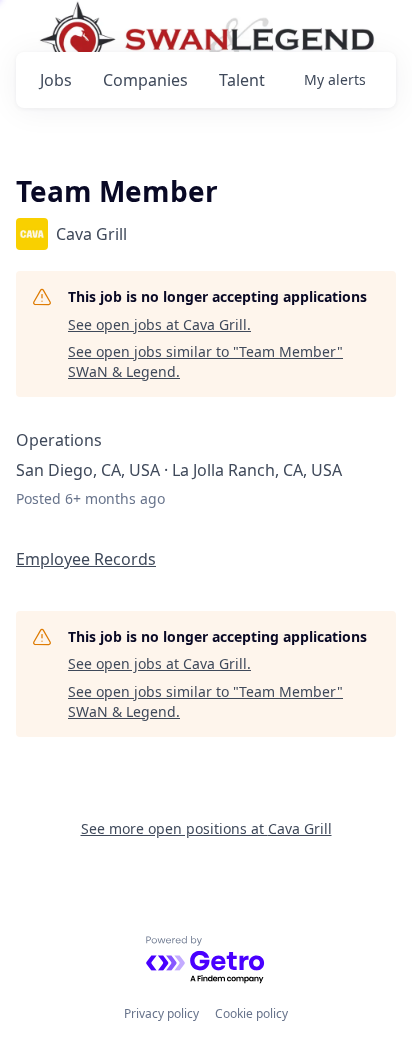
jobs (56, 80)
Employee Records (86, 559)
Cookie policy (251, 1013)
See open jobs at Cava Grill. (159, 324)
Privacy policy (161, 1013)
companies (145, 80)
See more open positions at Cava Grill (206, 828)
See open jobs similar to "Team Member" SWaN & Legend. (205, 361)
